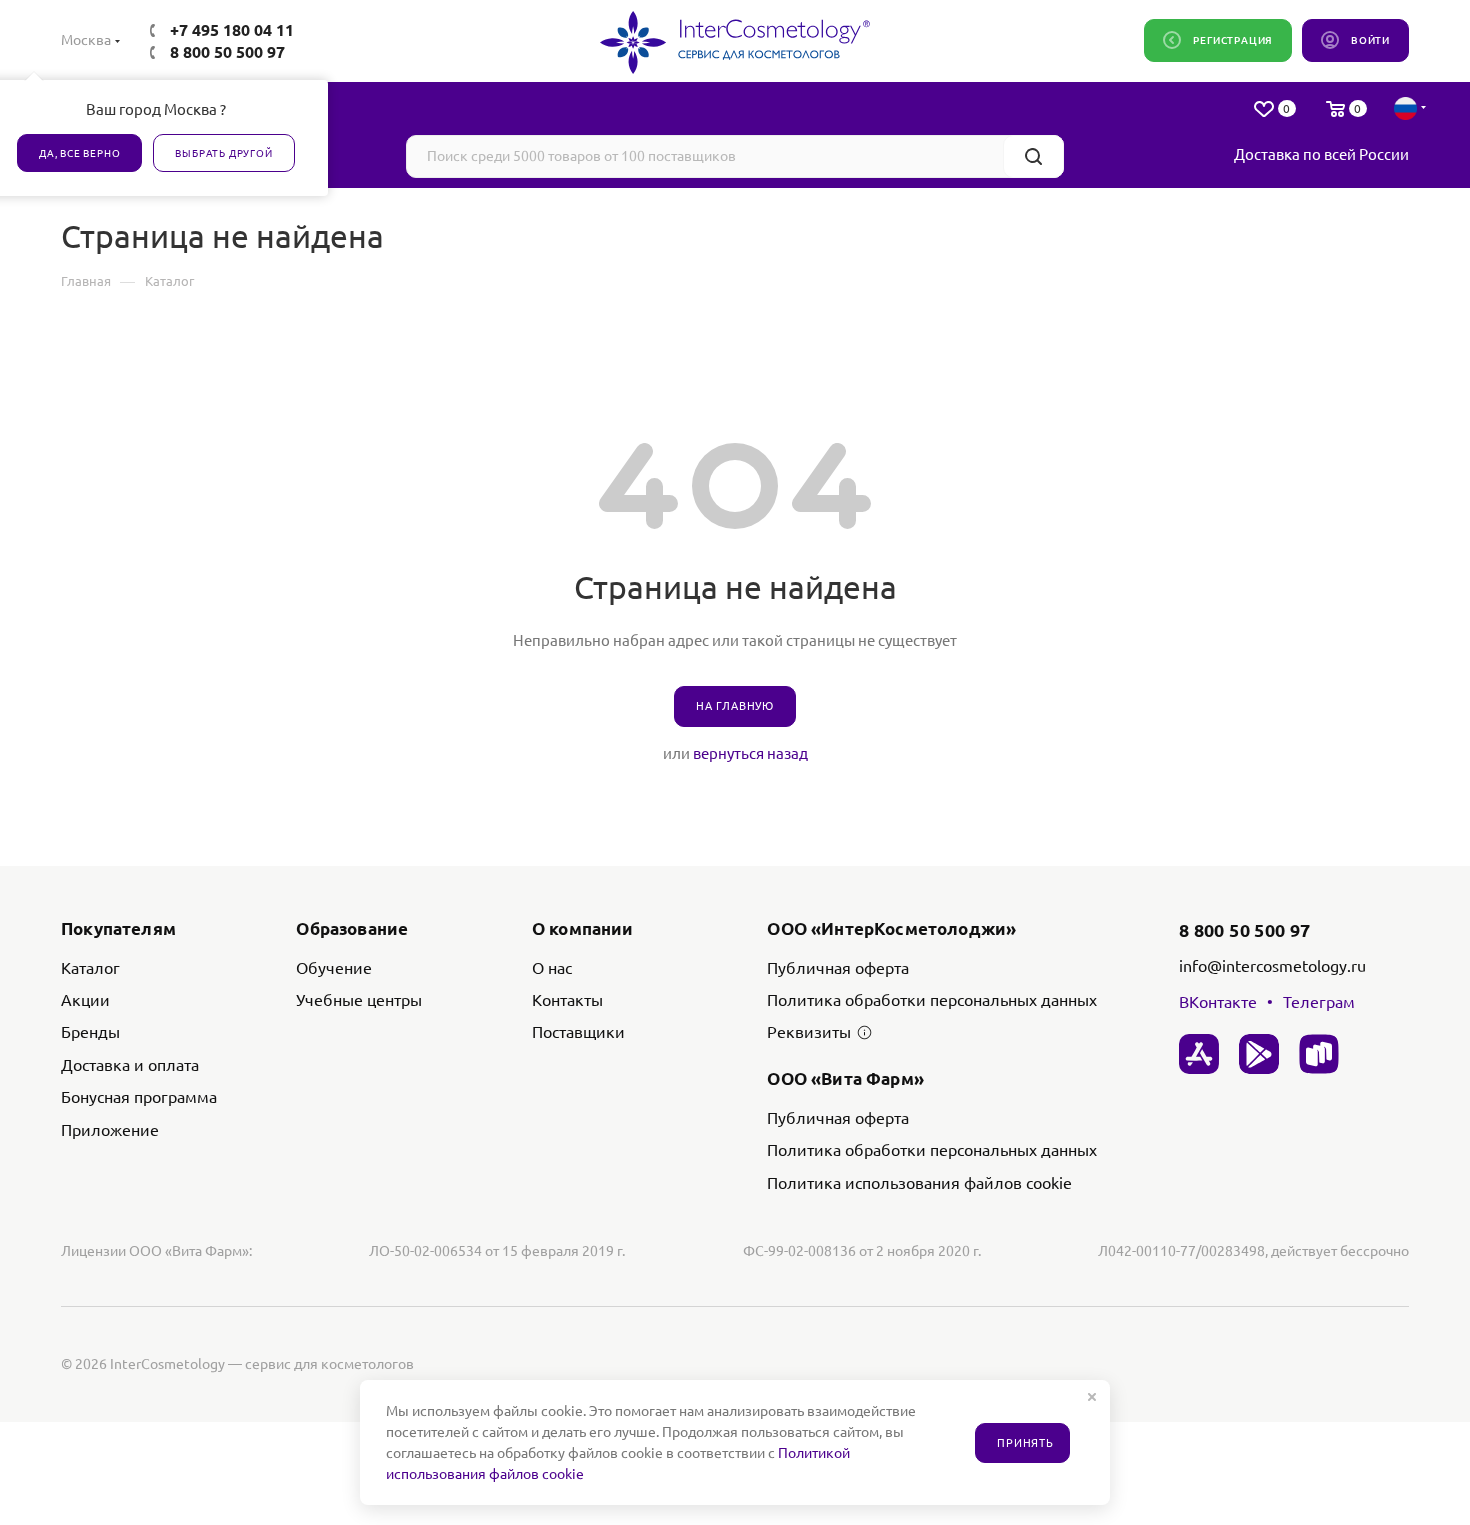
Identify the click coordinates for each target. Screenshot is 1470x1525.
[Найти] (1033, 156)
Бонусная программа (139, 1097)
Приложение (110, 1130)
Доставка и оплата (130, 1065)
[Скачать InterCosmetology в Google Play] (1259, 1054)
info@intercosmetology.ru (1272, 966)
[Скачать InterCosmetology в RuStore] (1319, 1054)
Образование (352, 928)
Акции (85, 1000)
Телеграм (1319, 1002)
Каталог (90, 968)
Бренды (90, 1032)
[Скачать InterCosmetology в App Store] (1199, 1054)
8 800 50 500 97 (227, 52)
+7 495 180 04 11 (232, 30)
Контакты (567, 1000)
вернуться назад (750, 753)
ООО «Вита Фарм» (845, 1078)
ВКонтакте (1218, 1002)
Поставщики (578, 1032)
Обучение (334, 968)
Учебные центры (359, 1000)
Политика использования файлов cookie (919, 1183)
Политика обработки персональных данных (932, 1000)
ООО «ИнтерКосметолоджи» (891, 928)
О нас (552, 968)
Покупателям (118, 928)
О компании (583, 928)
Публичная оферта (838, 968)
